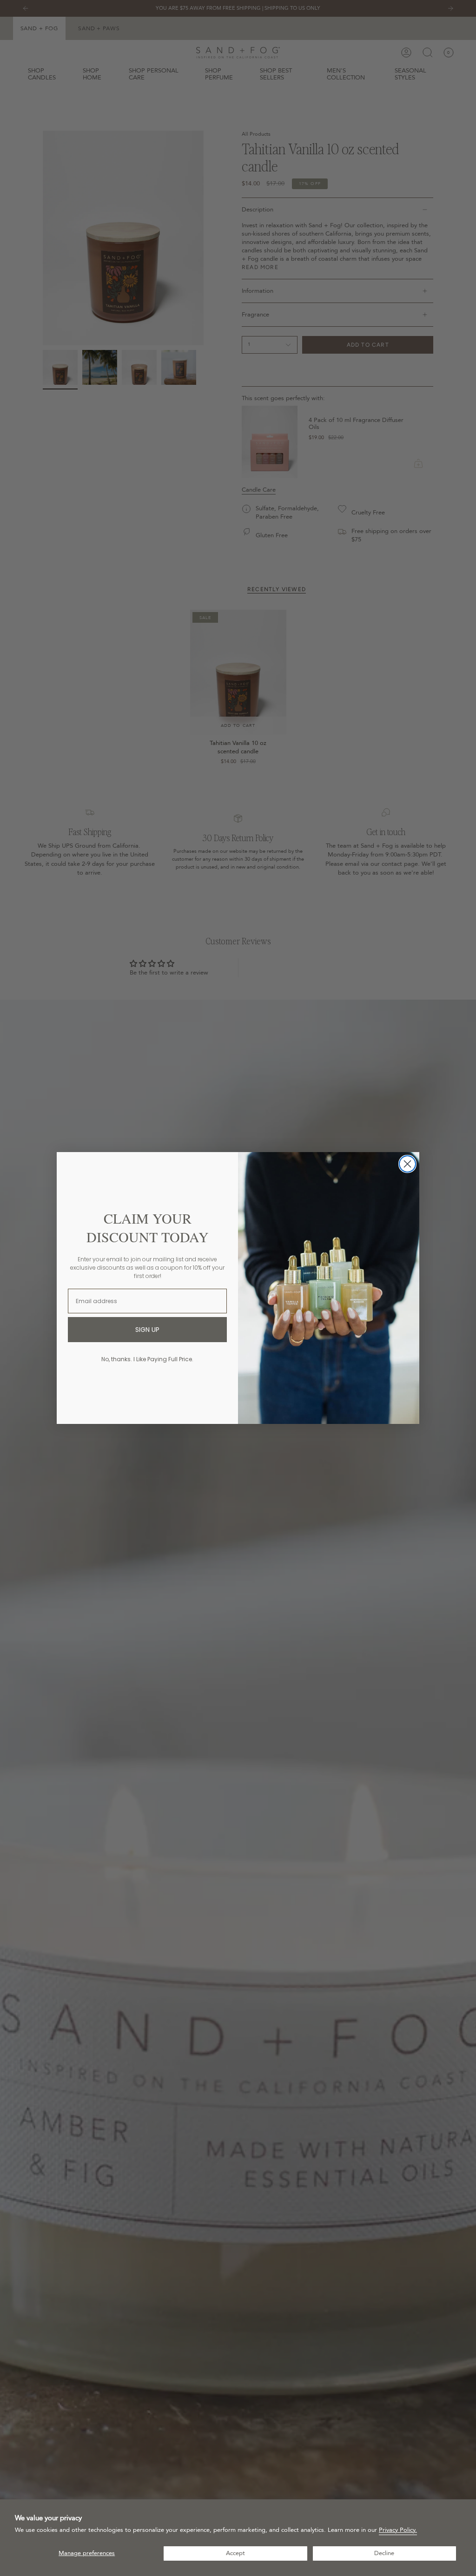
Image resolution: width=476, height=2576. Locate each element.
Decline (384, 2553)
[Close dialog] (407, 1164)
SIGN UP (147, 1330)
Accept (235, 2553)
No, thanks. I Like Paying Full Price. (147, 1359)
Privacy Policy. (398, 2530)
